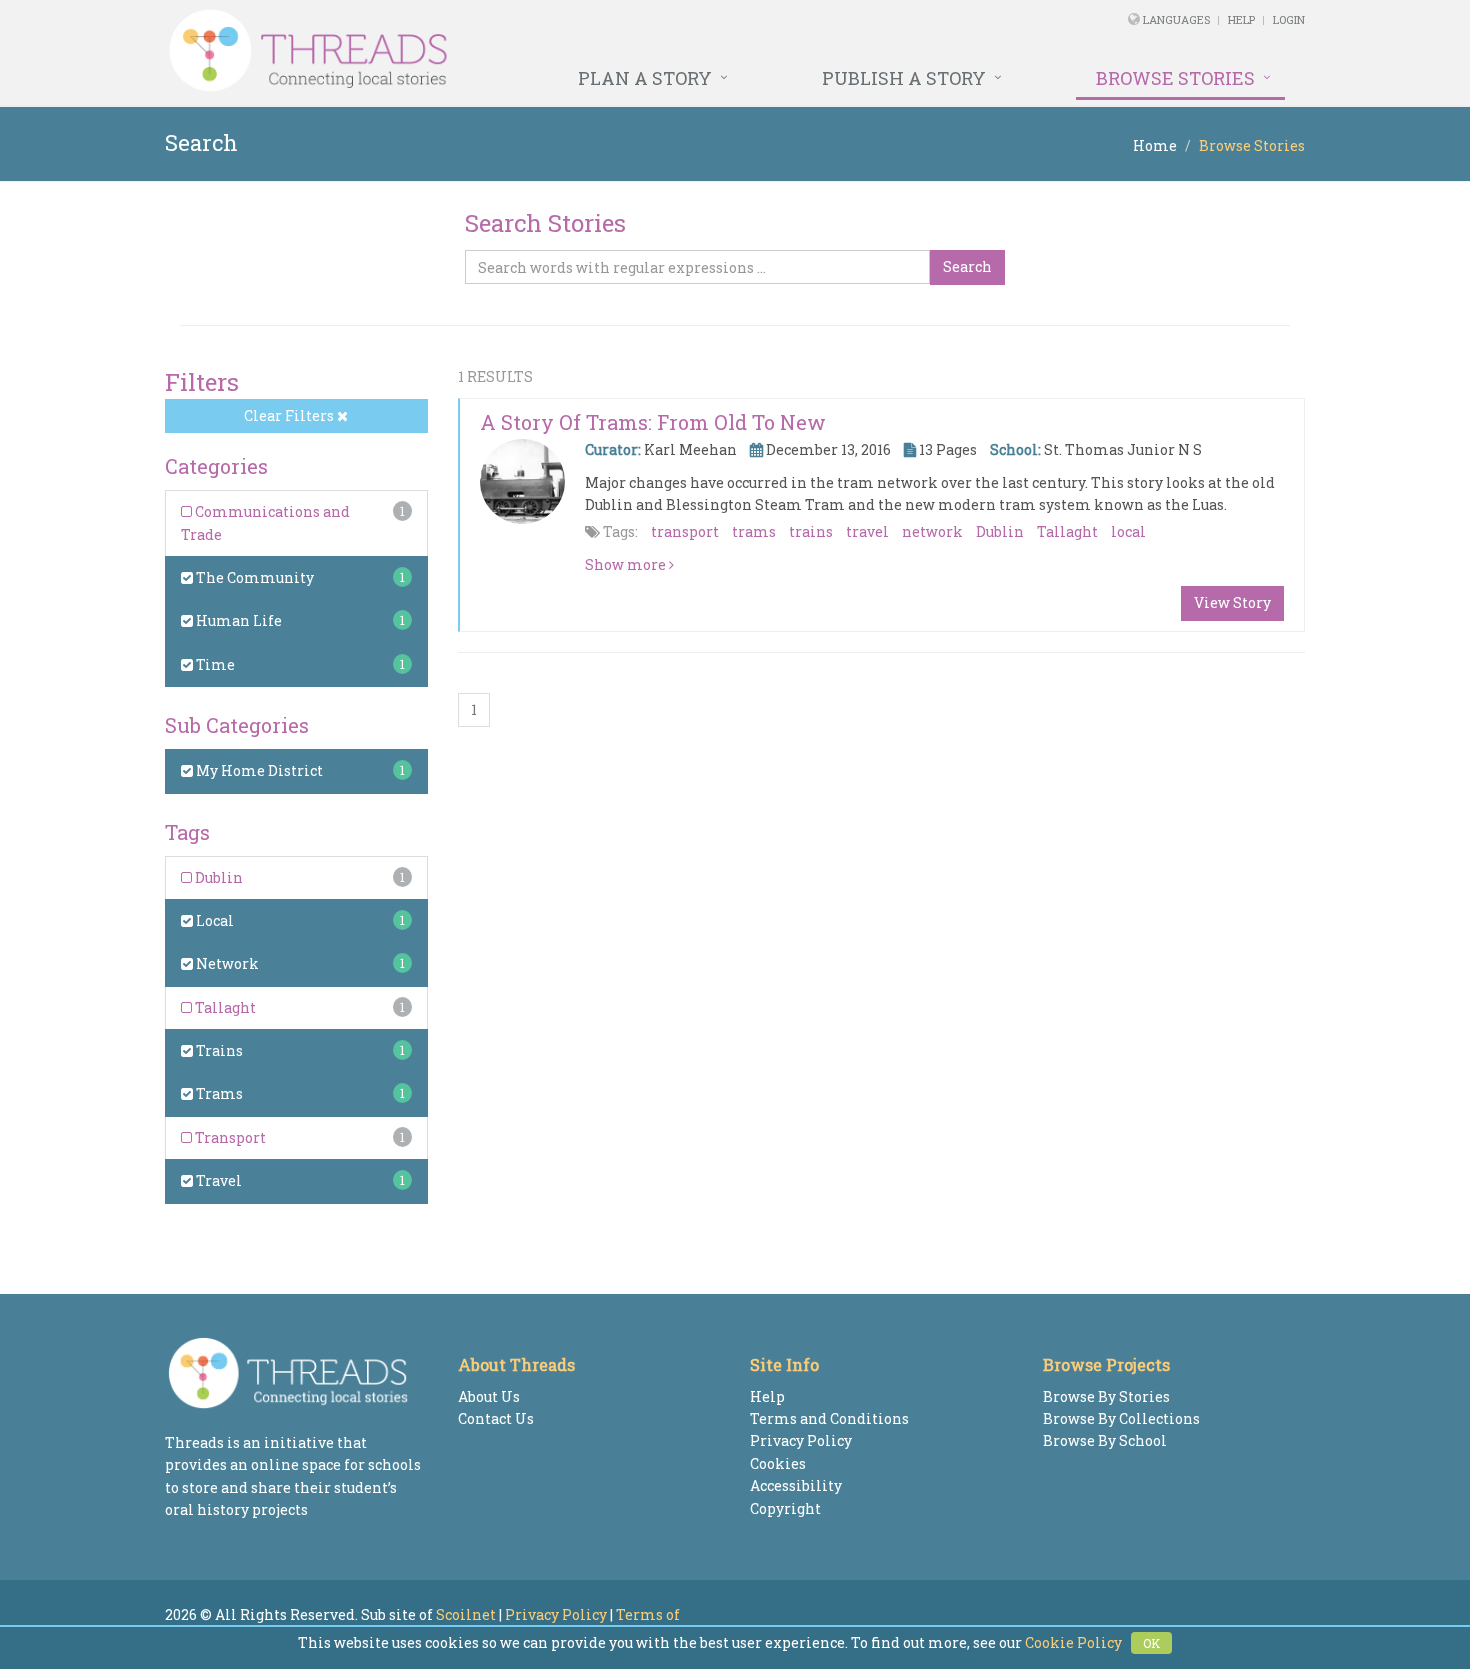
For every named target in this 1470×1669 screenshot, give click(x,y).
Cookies (778, 1463)
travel (867, 531)
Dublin (217, 877)
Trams (218, 1093)
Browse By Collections (1121, 1418)
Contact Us (496, 1418)
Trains (218, 1050)
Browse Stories (1175, 78)
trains (811, 531)
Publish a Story (904, 78)
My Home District (258, 770)
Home (1155, 145)
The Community (253, 577)
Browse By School (1105, 1440)
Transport (229, 1137)
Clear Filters (290, 415)
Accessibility (796, 1485)
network (932, 531)
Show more (627, 564)
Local (213, 920)
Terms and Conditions (829, 1418)
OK (1151, 1643)
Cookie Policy (1073, 1642)
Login (1289, 19)
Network (226, 963)
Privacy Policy (801, 1440)
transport (685, 531)
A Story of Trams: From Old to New (653, 422)
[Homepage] (517, 51)
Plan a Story (645, 78)
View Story (1232, 602)
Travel (217, 1180)
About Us (489, 1396)
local (1128, 531)
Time (214, 664)
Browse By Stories (1106, 1396)
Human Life (237, 620)
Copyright (785, 1508)
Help (1241, 19)
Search (967, 266)
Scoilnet (466, 1614)
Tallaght (224, 1007)
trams (754, 531)
